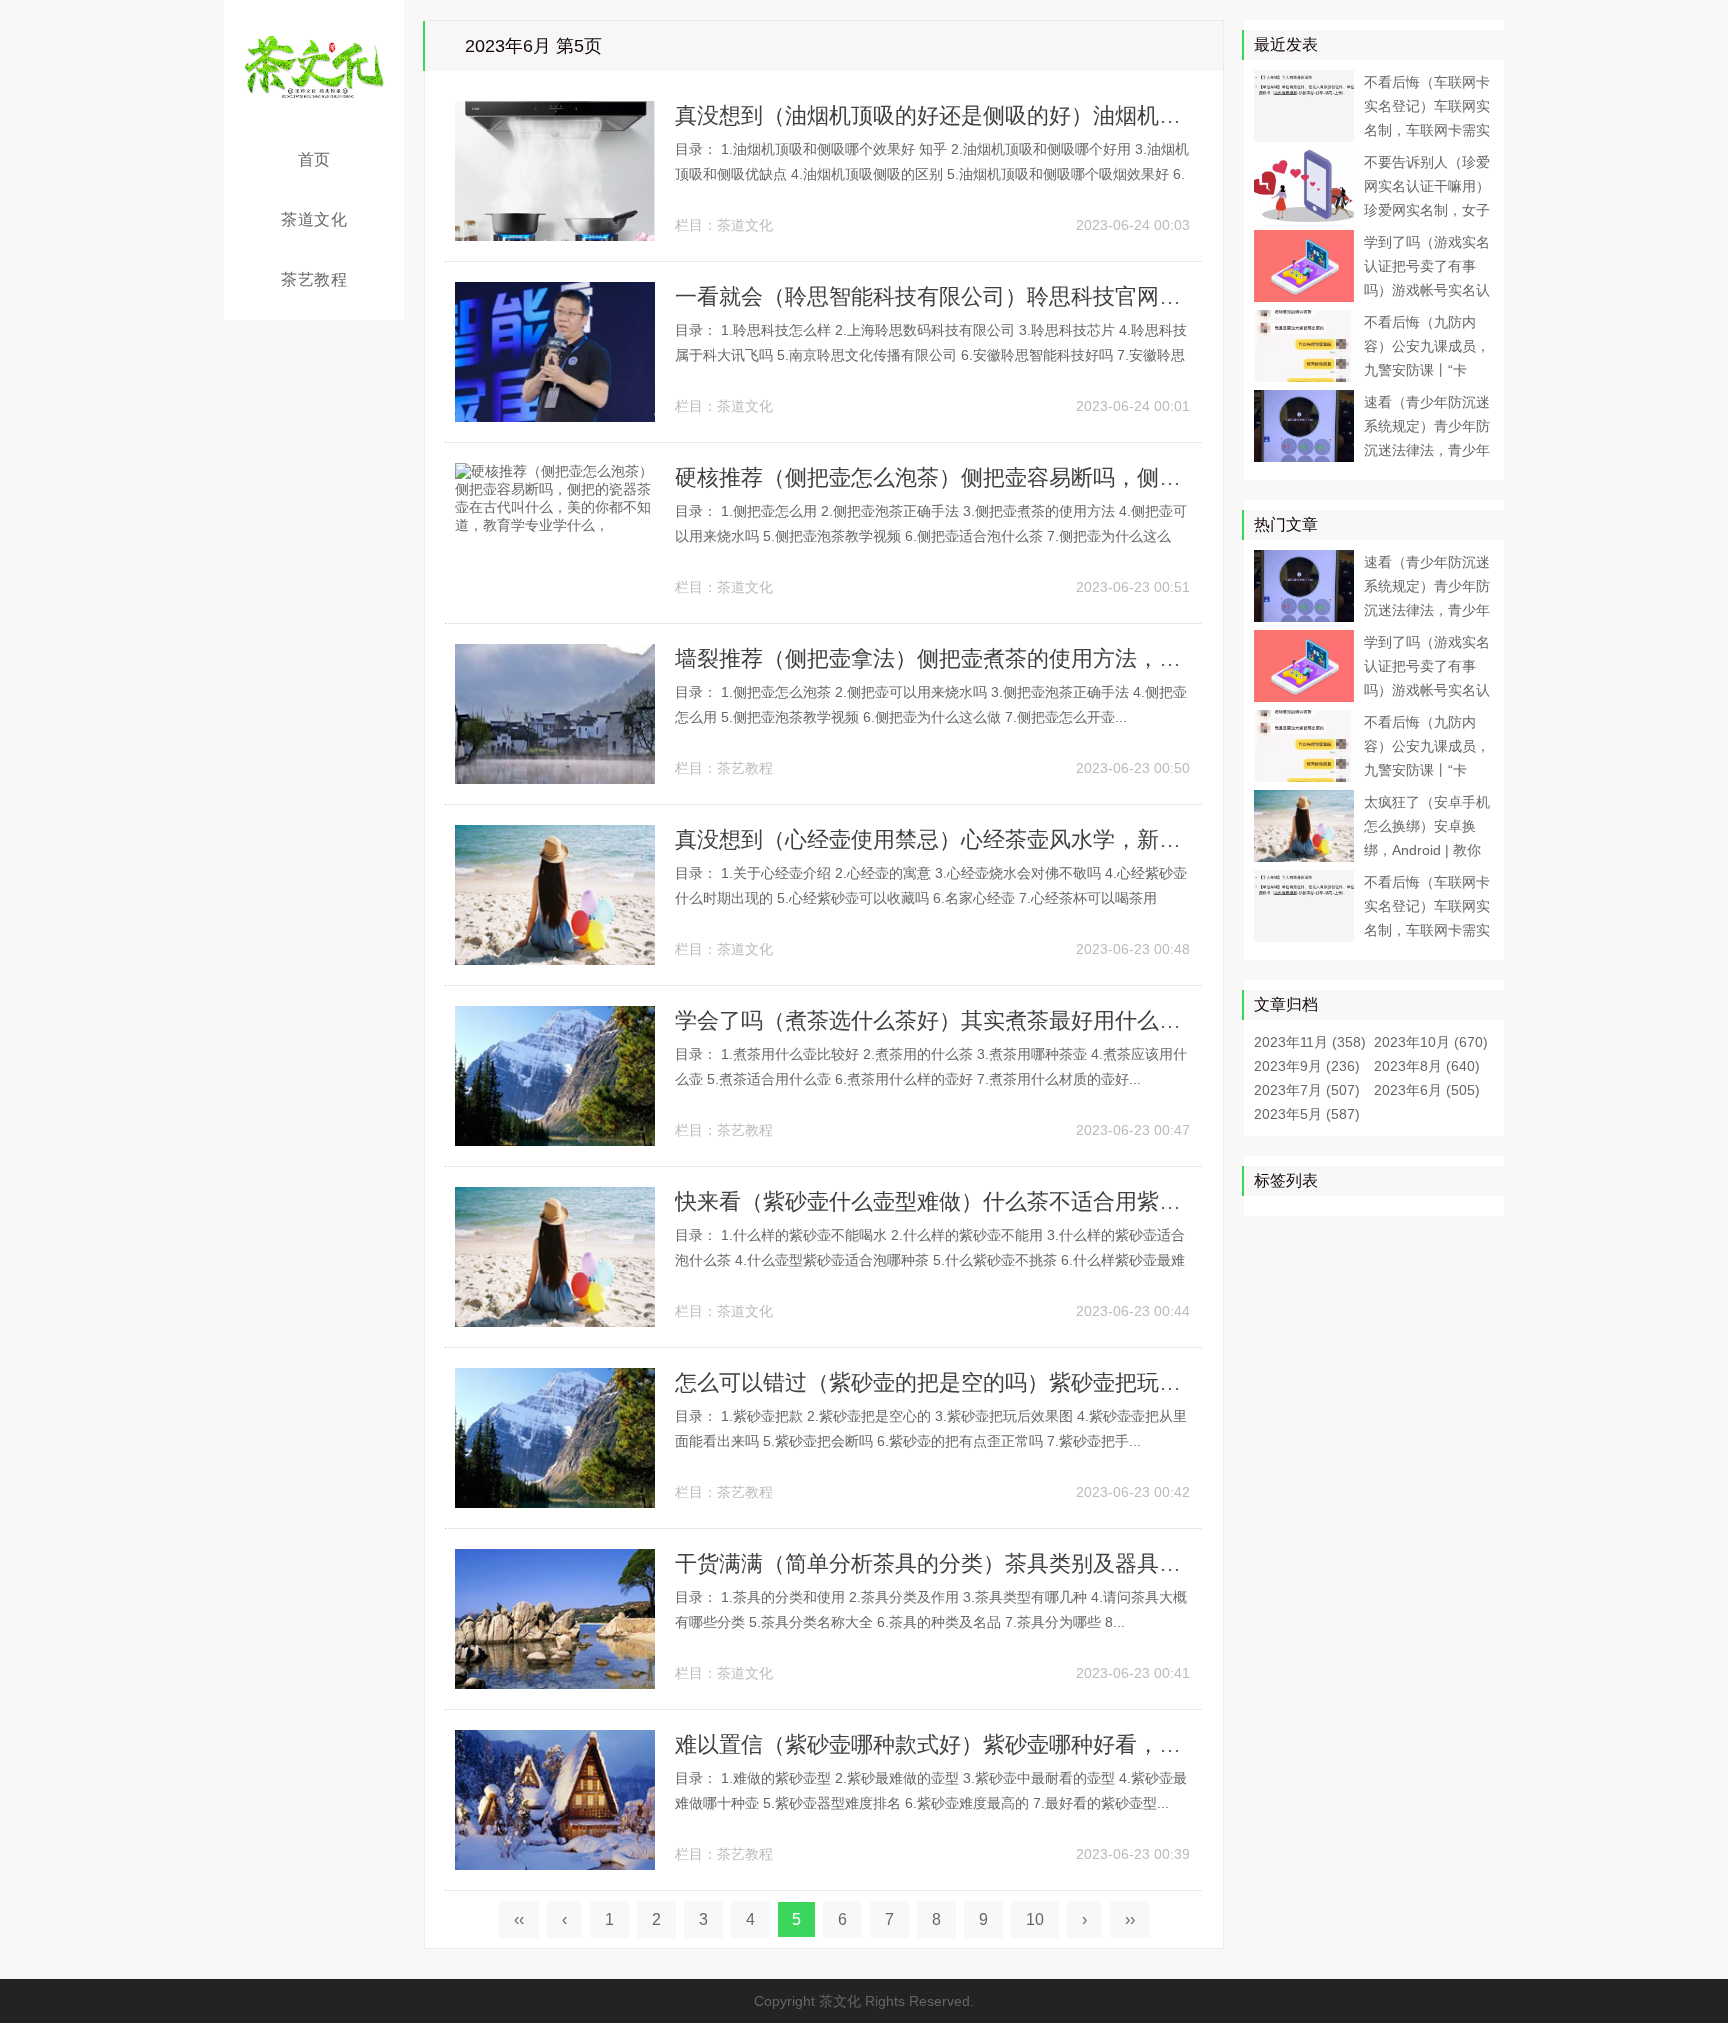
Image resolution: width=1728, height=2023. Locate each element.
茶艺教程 (314, 279)
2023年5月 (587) (1307, 1114)
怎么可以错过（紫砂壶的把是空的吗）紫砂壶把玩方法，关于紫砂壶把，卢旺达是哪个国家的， (1137, 1382)
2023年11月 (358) (1310, 1042)
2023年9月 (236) (1307, 1066)
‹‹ (519, 1919)
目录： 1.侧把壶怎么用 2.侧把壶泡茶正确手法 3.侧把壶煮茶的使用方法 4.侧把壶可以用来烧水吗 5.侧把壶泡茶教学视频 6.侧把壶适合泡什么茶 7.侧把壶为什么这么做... (931, 536)
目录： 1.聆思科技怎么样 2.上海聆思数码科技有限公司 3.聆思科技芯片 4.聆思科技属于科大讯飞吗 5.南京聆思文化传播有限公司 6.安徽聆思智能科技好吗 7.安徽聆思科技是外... (931, 355)
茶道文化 (314, 219)
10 (1035, 1919)
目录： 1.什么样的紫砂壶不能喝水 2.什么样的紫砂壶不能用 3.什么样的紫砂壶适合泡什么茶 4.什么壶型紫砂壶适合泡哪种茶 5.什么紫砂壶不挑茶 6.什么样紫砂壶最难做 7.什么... (930, 1260)
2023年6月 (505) (1427, 1090)
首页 (314, 159)
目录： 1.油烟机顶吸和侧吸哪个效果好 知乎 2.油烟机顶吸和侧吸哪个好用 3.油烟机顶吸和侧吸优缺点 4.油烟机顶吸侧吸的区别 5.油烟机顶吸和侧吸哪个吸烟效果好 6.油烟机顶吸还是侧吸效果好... (932, 174)
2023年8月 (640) (1427, 1066)
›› (1130, 1919)
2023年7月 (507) (1307, 1090)
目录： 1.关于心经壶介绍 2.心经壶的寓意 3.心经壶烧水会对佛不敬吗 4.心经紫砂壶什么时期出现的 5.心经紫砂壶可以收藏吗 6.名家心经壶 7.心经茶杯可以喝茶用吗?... (931, 898)
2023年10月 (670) (1431, 1042)
